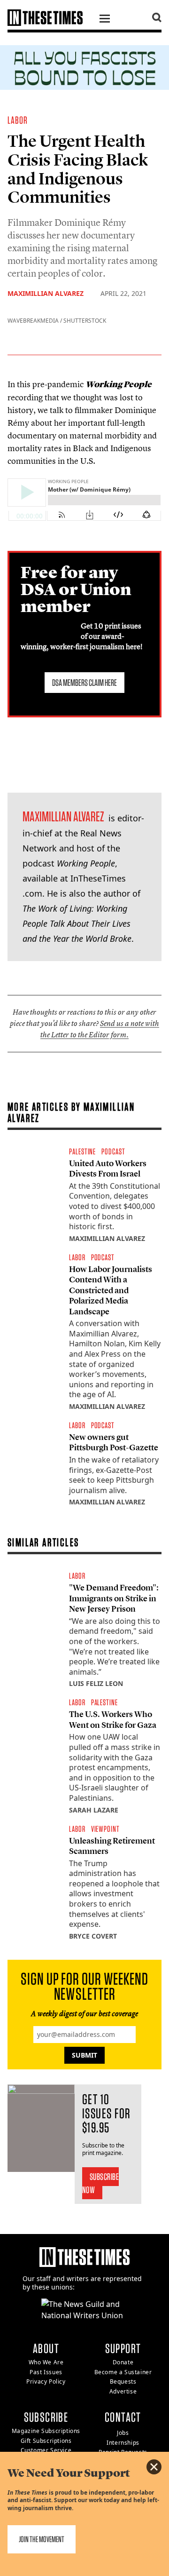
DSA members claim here (84, 683)
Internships (123, 2443)
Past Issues (46, 2372)
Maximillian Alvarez (46, 293)
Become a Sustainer (123, 2372)
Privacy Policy (46, 2381)
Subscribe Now (101, 2183)
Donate (123, 2362)
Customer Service (46, 2450)
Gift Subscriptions (46, 2441)
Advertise (123, 2391)
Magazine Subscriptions (46, 2431)
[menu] (105, 20)
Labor (18, 120)
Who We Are (46, 2362)
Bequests (123, 2381)
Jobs (123, 2433)
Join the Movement (42, 2539)
